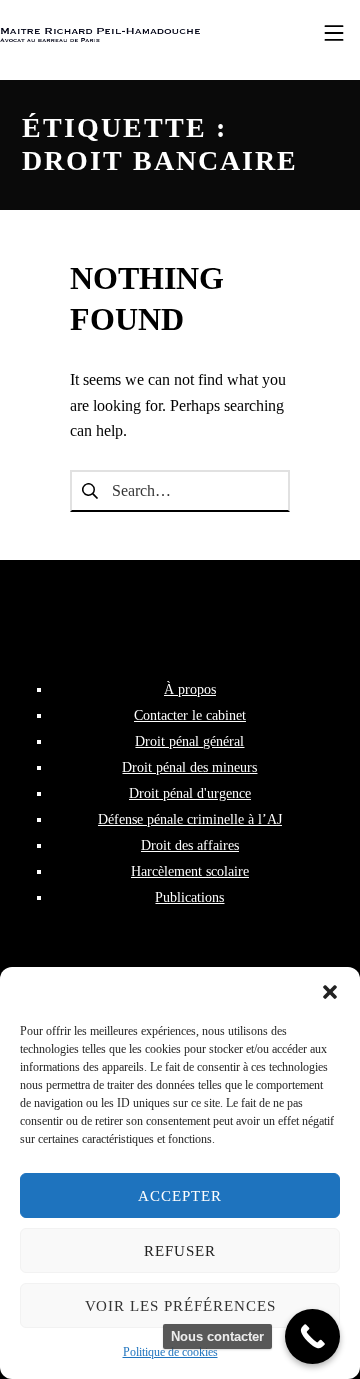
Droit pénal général (189, 741)
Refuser (180, 1251)
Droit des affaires (190, 845)
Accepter (180, 1196)
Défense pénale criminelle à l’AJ (190, 819)
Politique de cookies (170, 1352)
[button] (330, 992)
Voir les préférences (180, 1306)
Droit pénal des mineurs (189, 767)
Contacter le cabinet (190, 715)
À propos (190, 689)
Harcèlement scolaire (190, 871)
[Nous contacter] (312, 1336)
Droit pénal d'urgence (190, 793)
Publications (189, 897)
